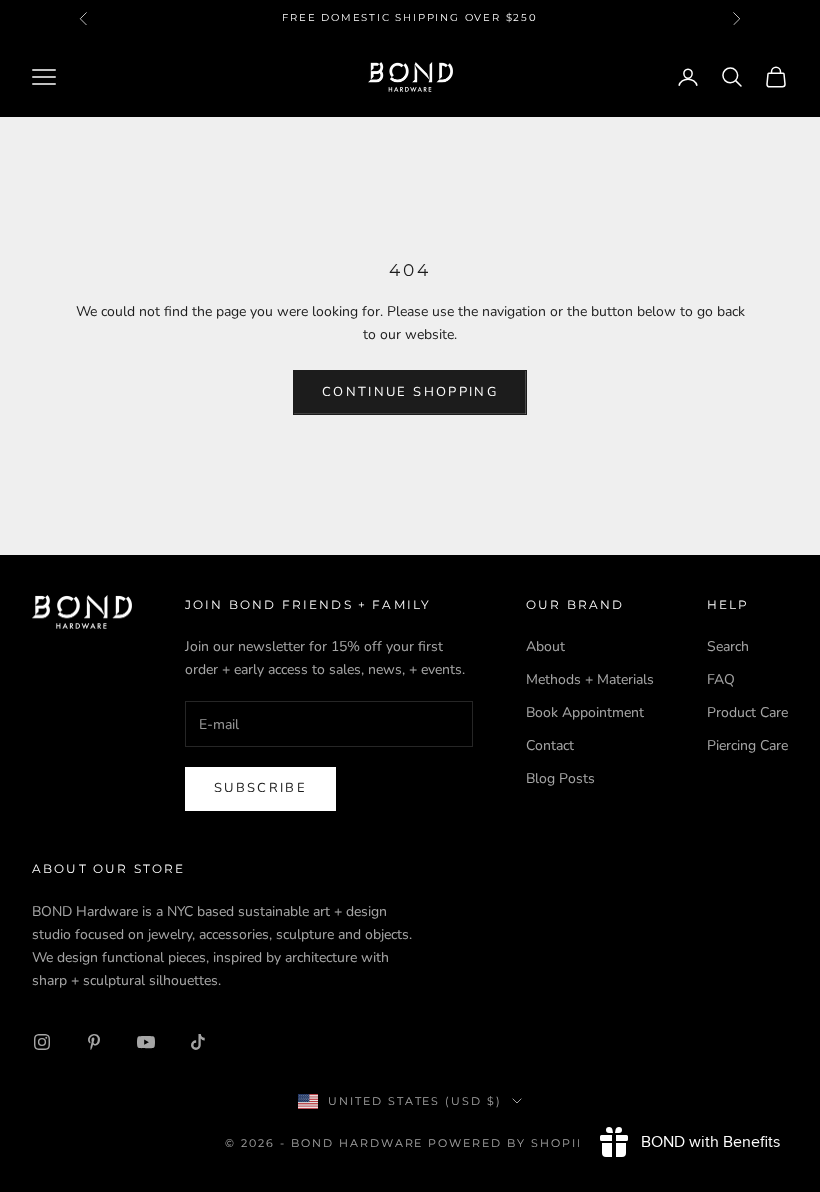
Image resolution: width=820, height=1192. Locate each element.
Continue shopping (410, 392)
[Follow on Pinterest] (94, 1042)
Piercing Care (747, 745)
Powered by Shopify (511, 1143)
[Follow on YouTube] (146, 1042)
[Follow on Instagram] (42, 1042)
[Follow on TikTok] (198, 1042)
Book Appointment (585, 712)
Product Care (747, 712)
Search (728, 646)
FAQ (721, 679)
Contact (550, 745)
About (545, 646)
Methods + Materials (590, 679)
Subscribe (260, 788)
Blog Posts (560, 778)
